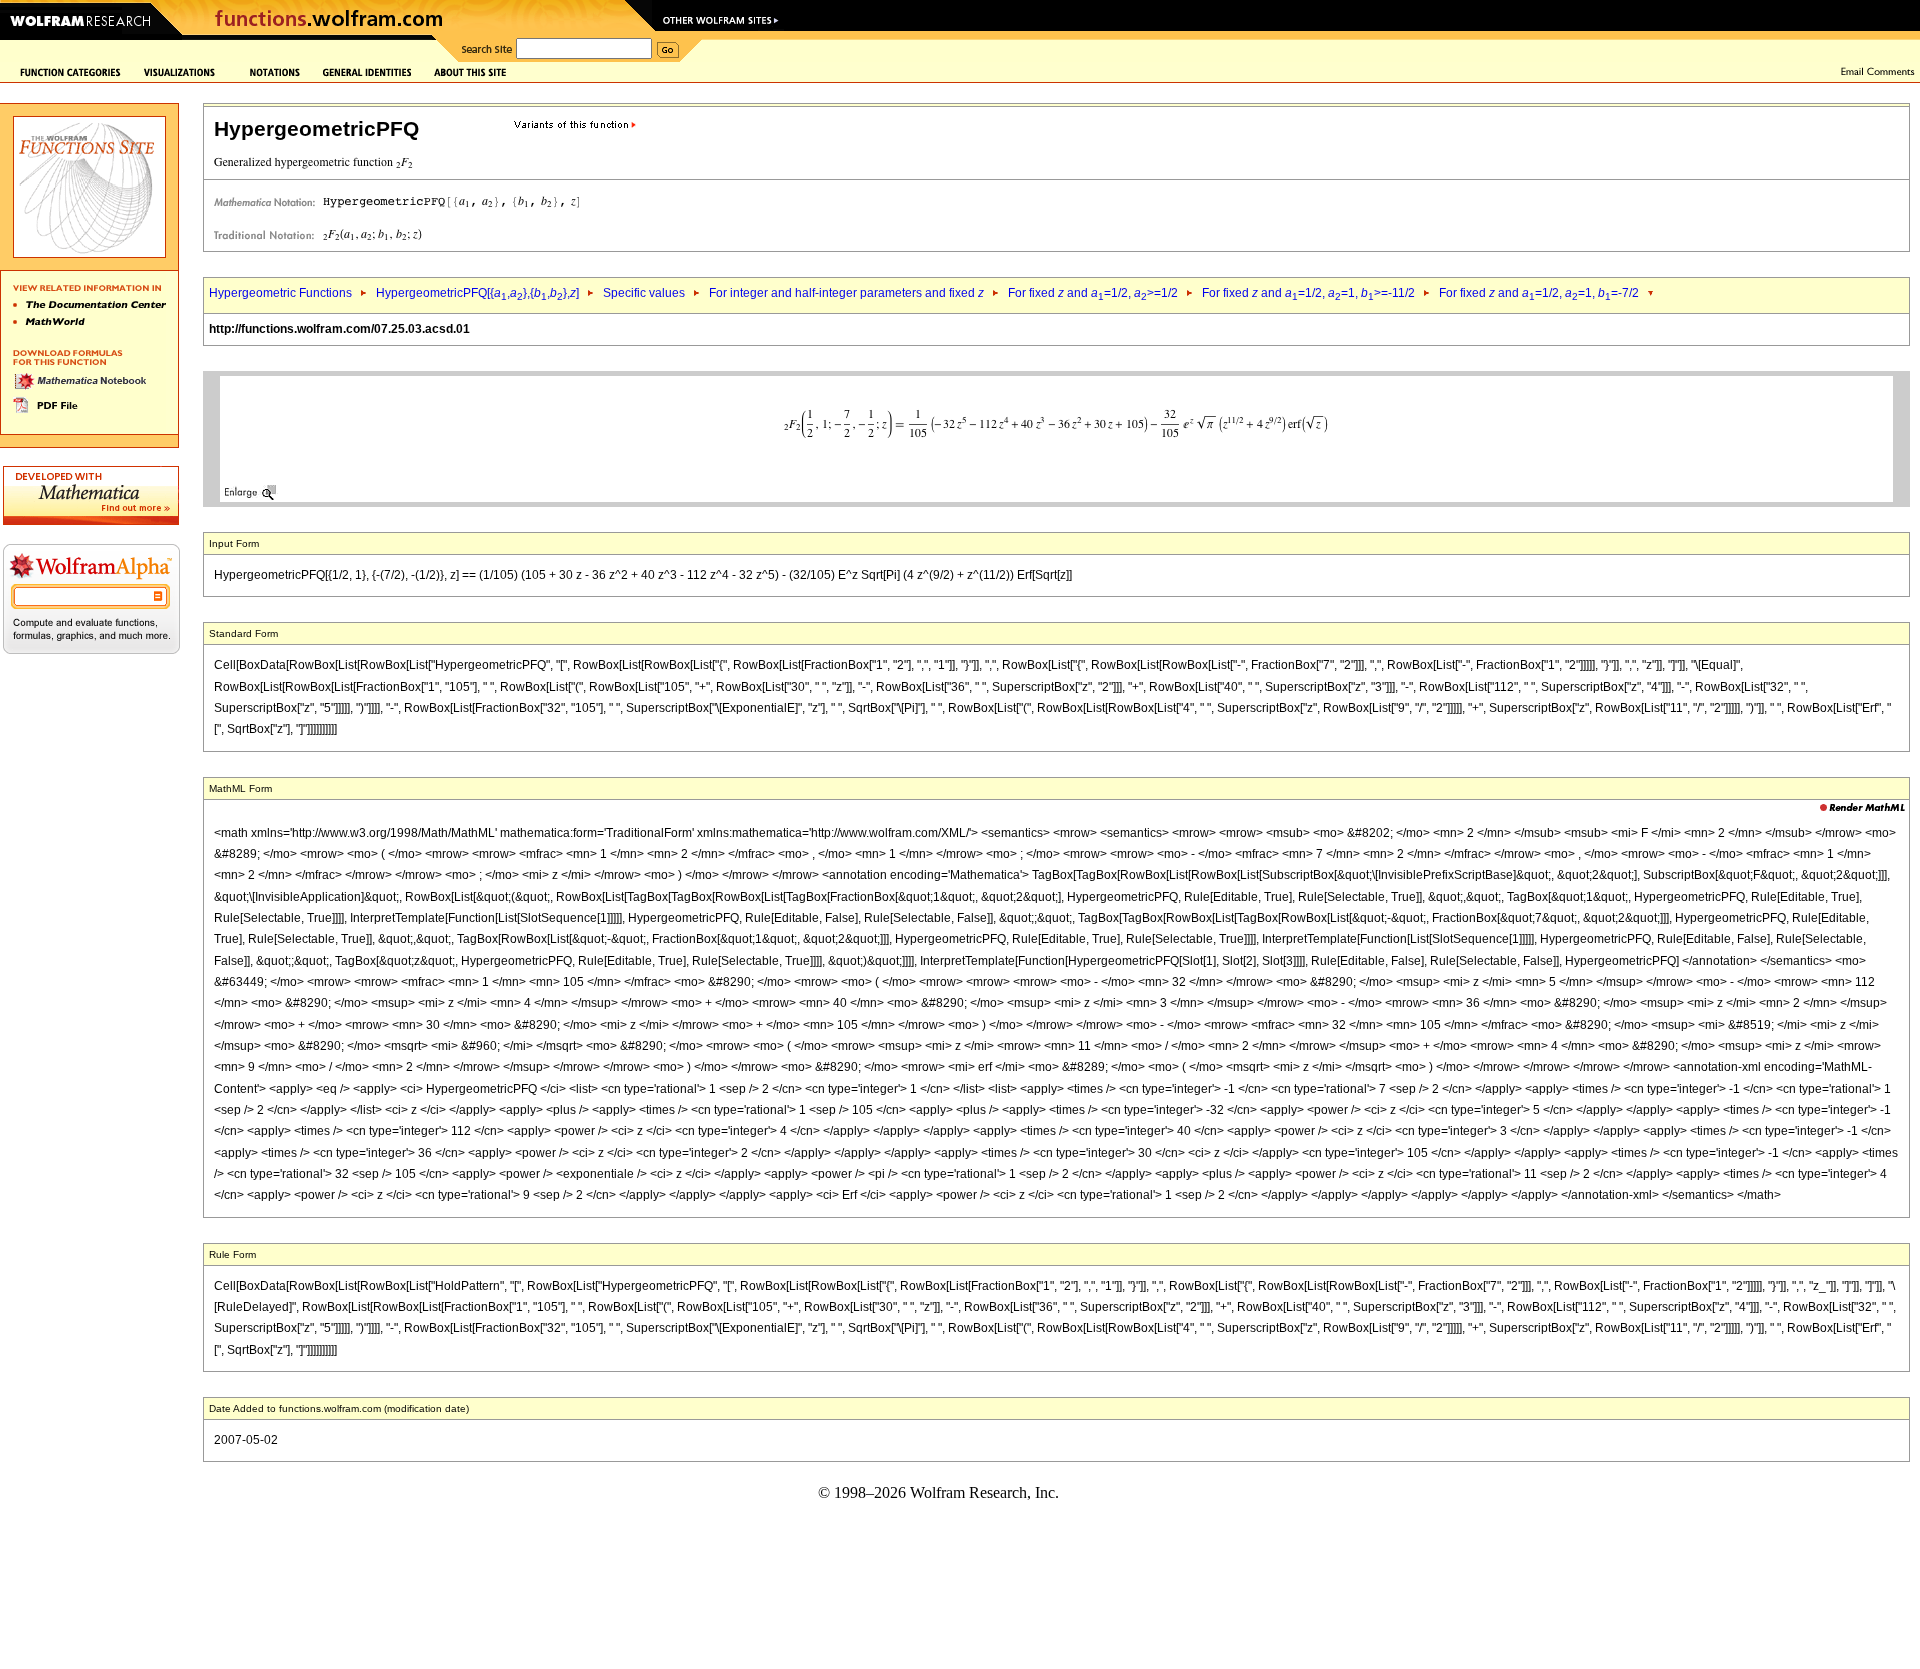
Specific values (644, 293)
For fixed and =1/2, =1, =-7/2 (1539, 293)
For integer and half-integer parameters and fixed (846, 293)
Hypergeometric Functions (280, 293)
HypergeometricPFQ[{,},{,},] (477, 293)
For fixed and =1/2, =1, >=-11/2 (1308, 293)
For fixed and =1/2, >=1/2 (1093, 293)
